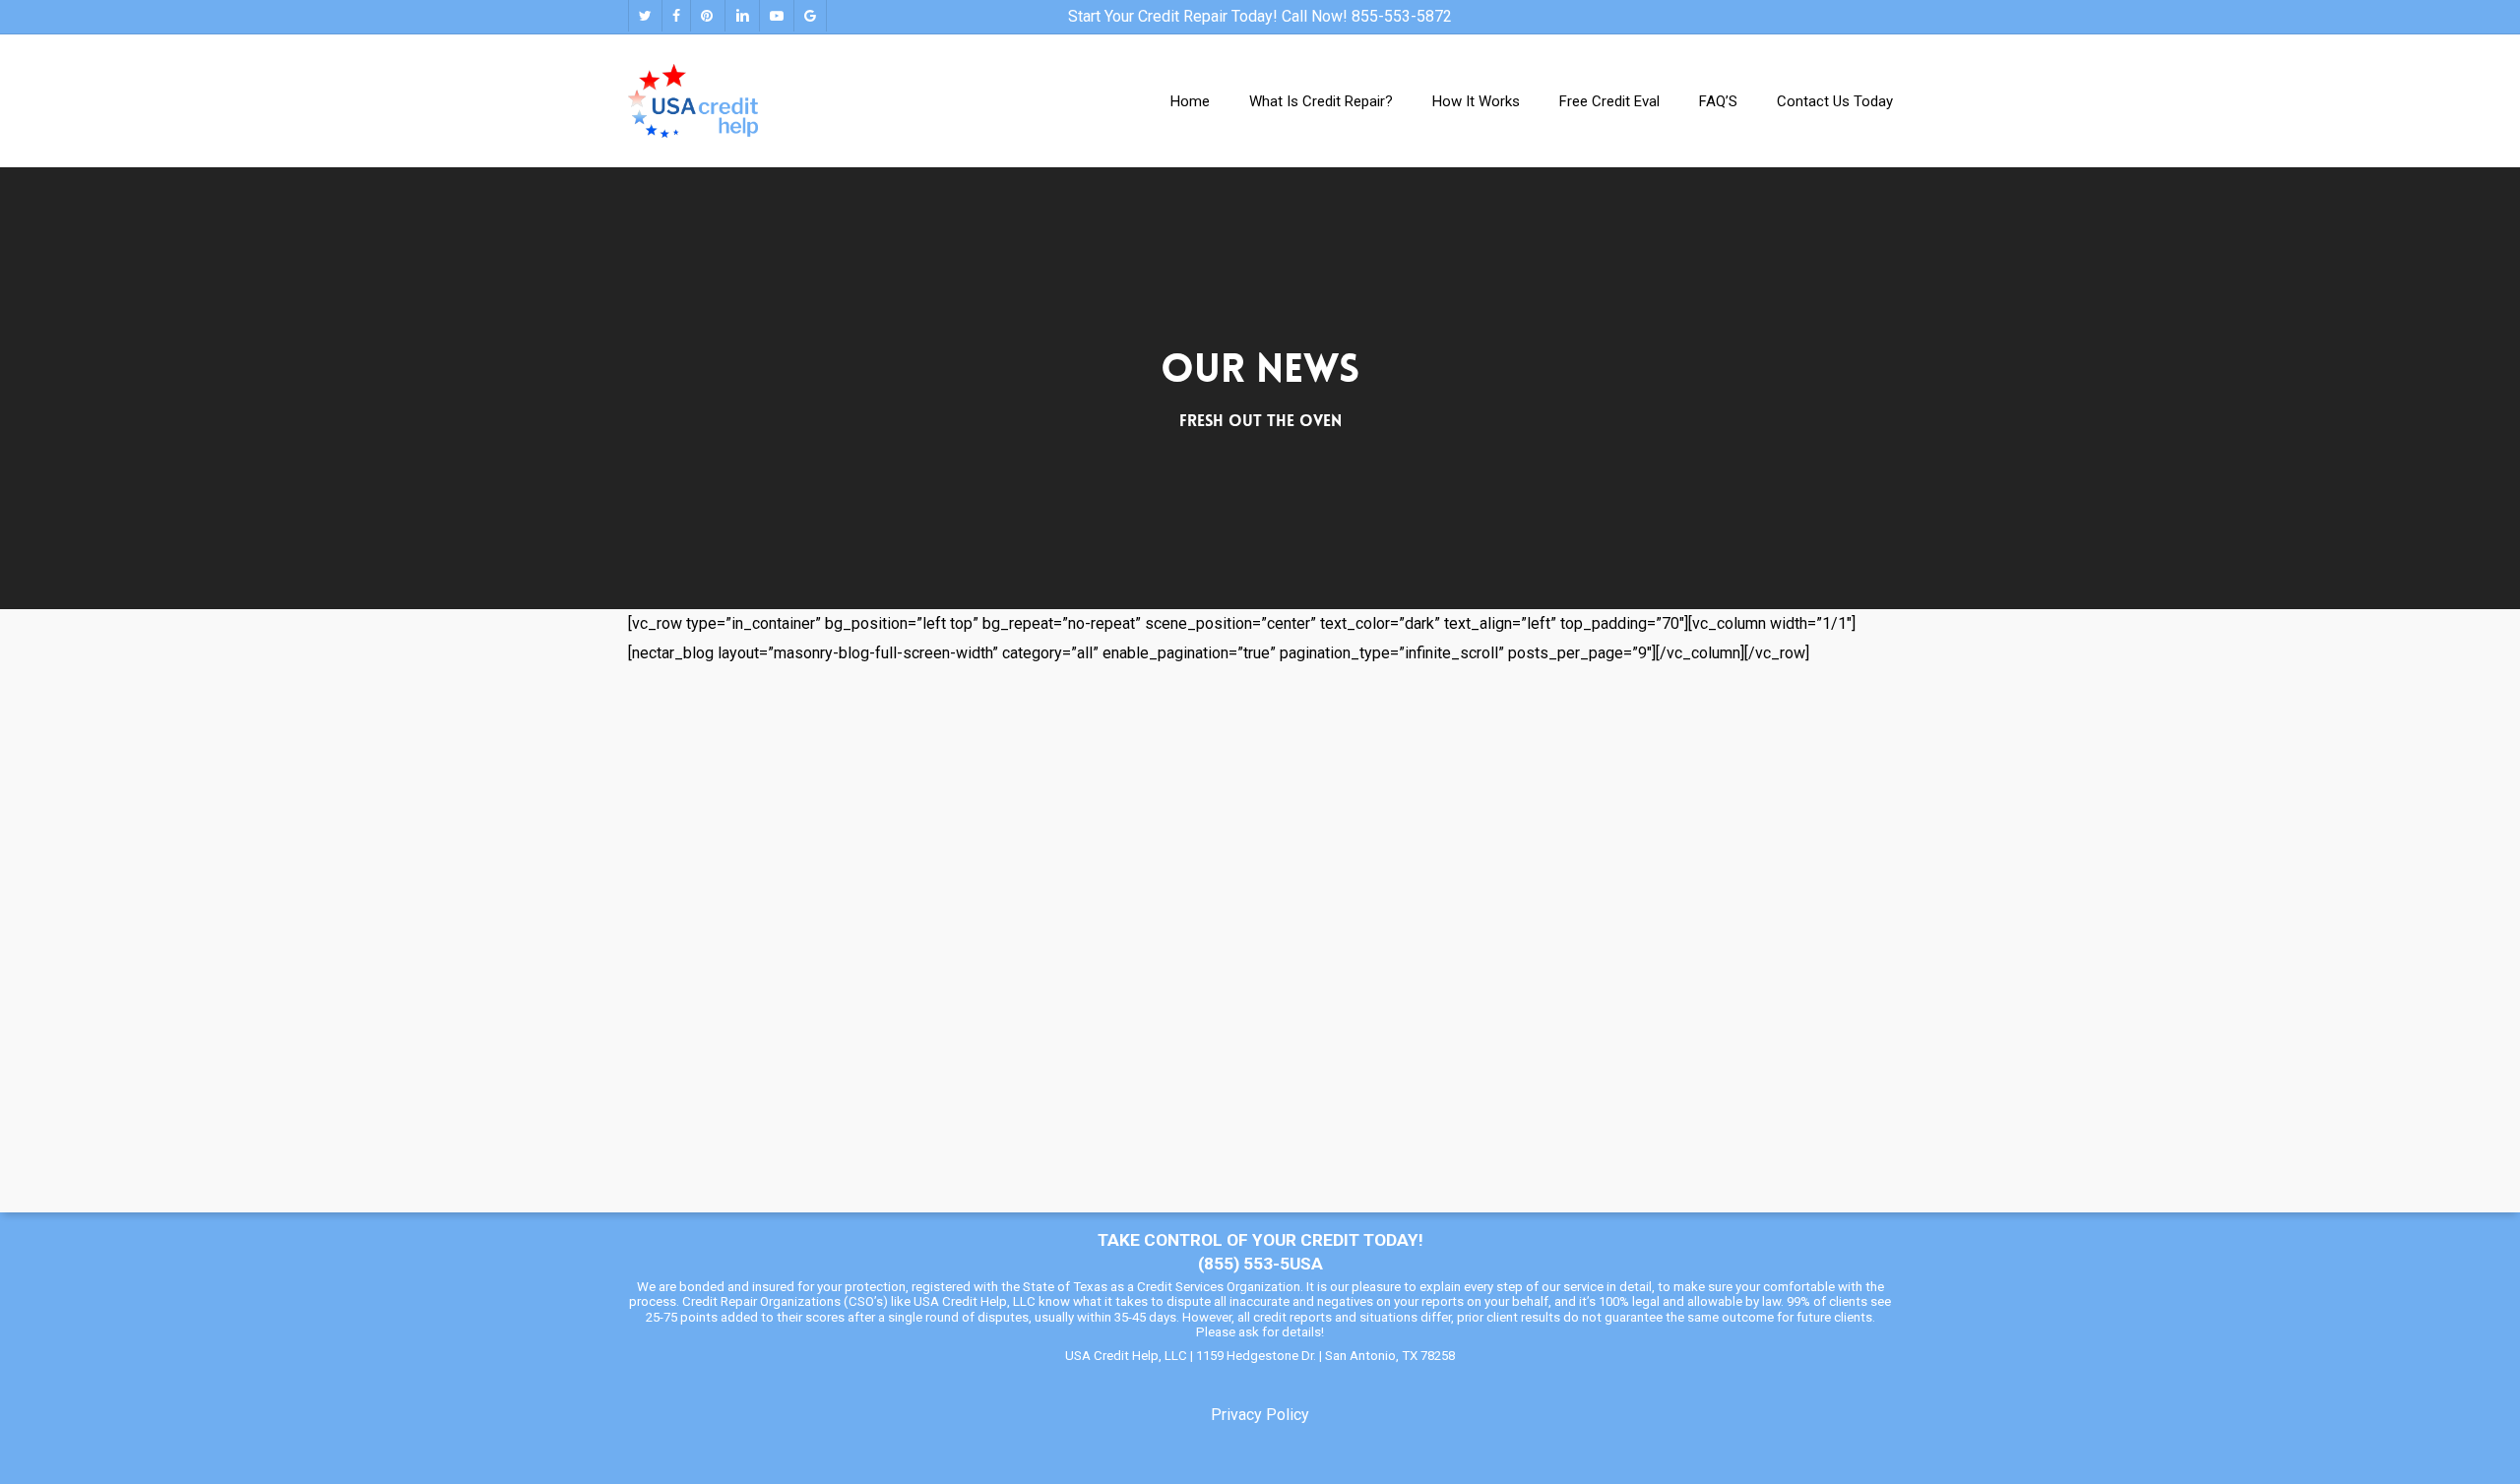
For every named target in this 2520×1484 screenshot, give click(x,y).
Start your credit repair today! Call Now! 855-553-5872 (1260, 16)
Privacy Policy (1260, 1415)
